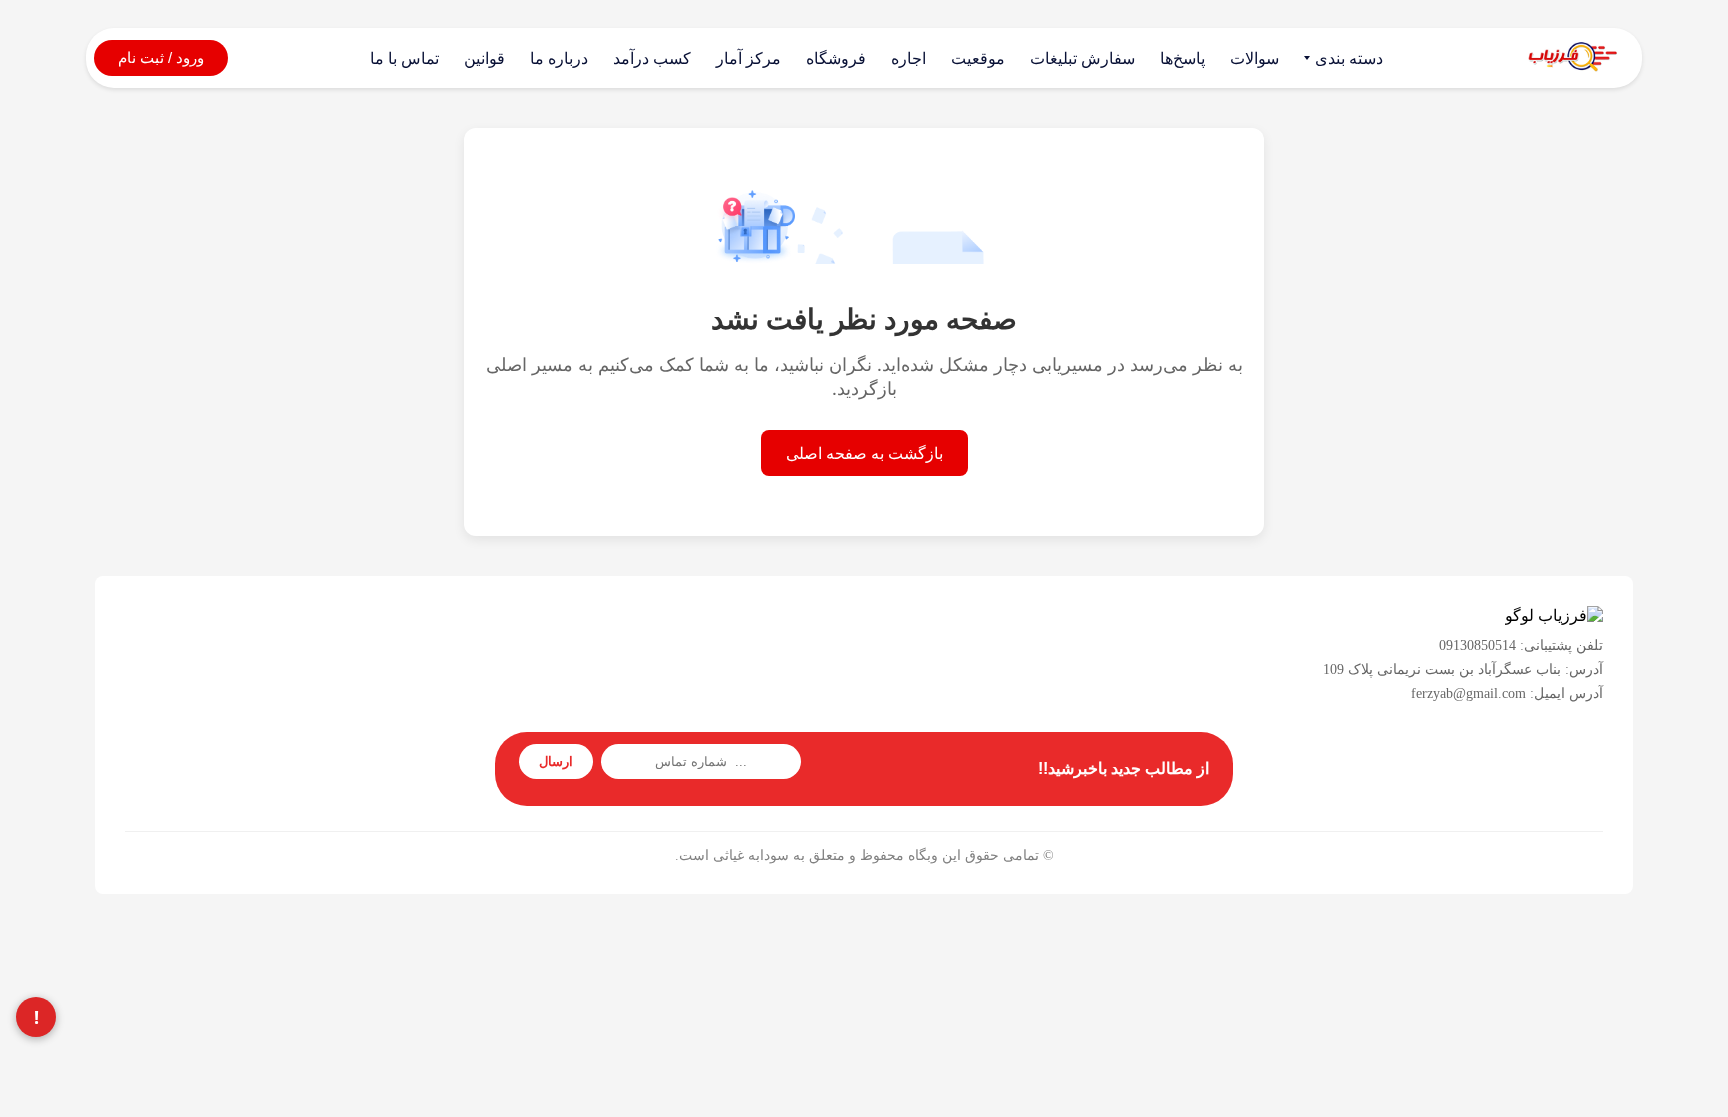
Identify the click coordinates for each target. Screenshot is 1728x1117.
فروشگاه (836, 58)
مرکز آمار (748, 58)
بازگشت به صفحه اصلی (864, 453)
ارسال (556, 761)
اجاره (908, 58)
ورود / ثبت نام (161, 57)
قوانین (484, 58)
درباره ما (559, 58)
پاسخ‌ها (1182, 58)
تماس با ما (404, 58)
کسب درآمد (652, 58)
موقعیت (978, 58)
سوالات (1254, 58)
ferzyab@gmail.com (1468, 693)
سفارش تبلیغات (1082, 58)
